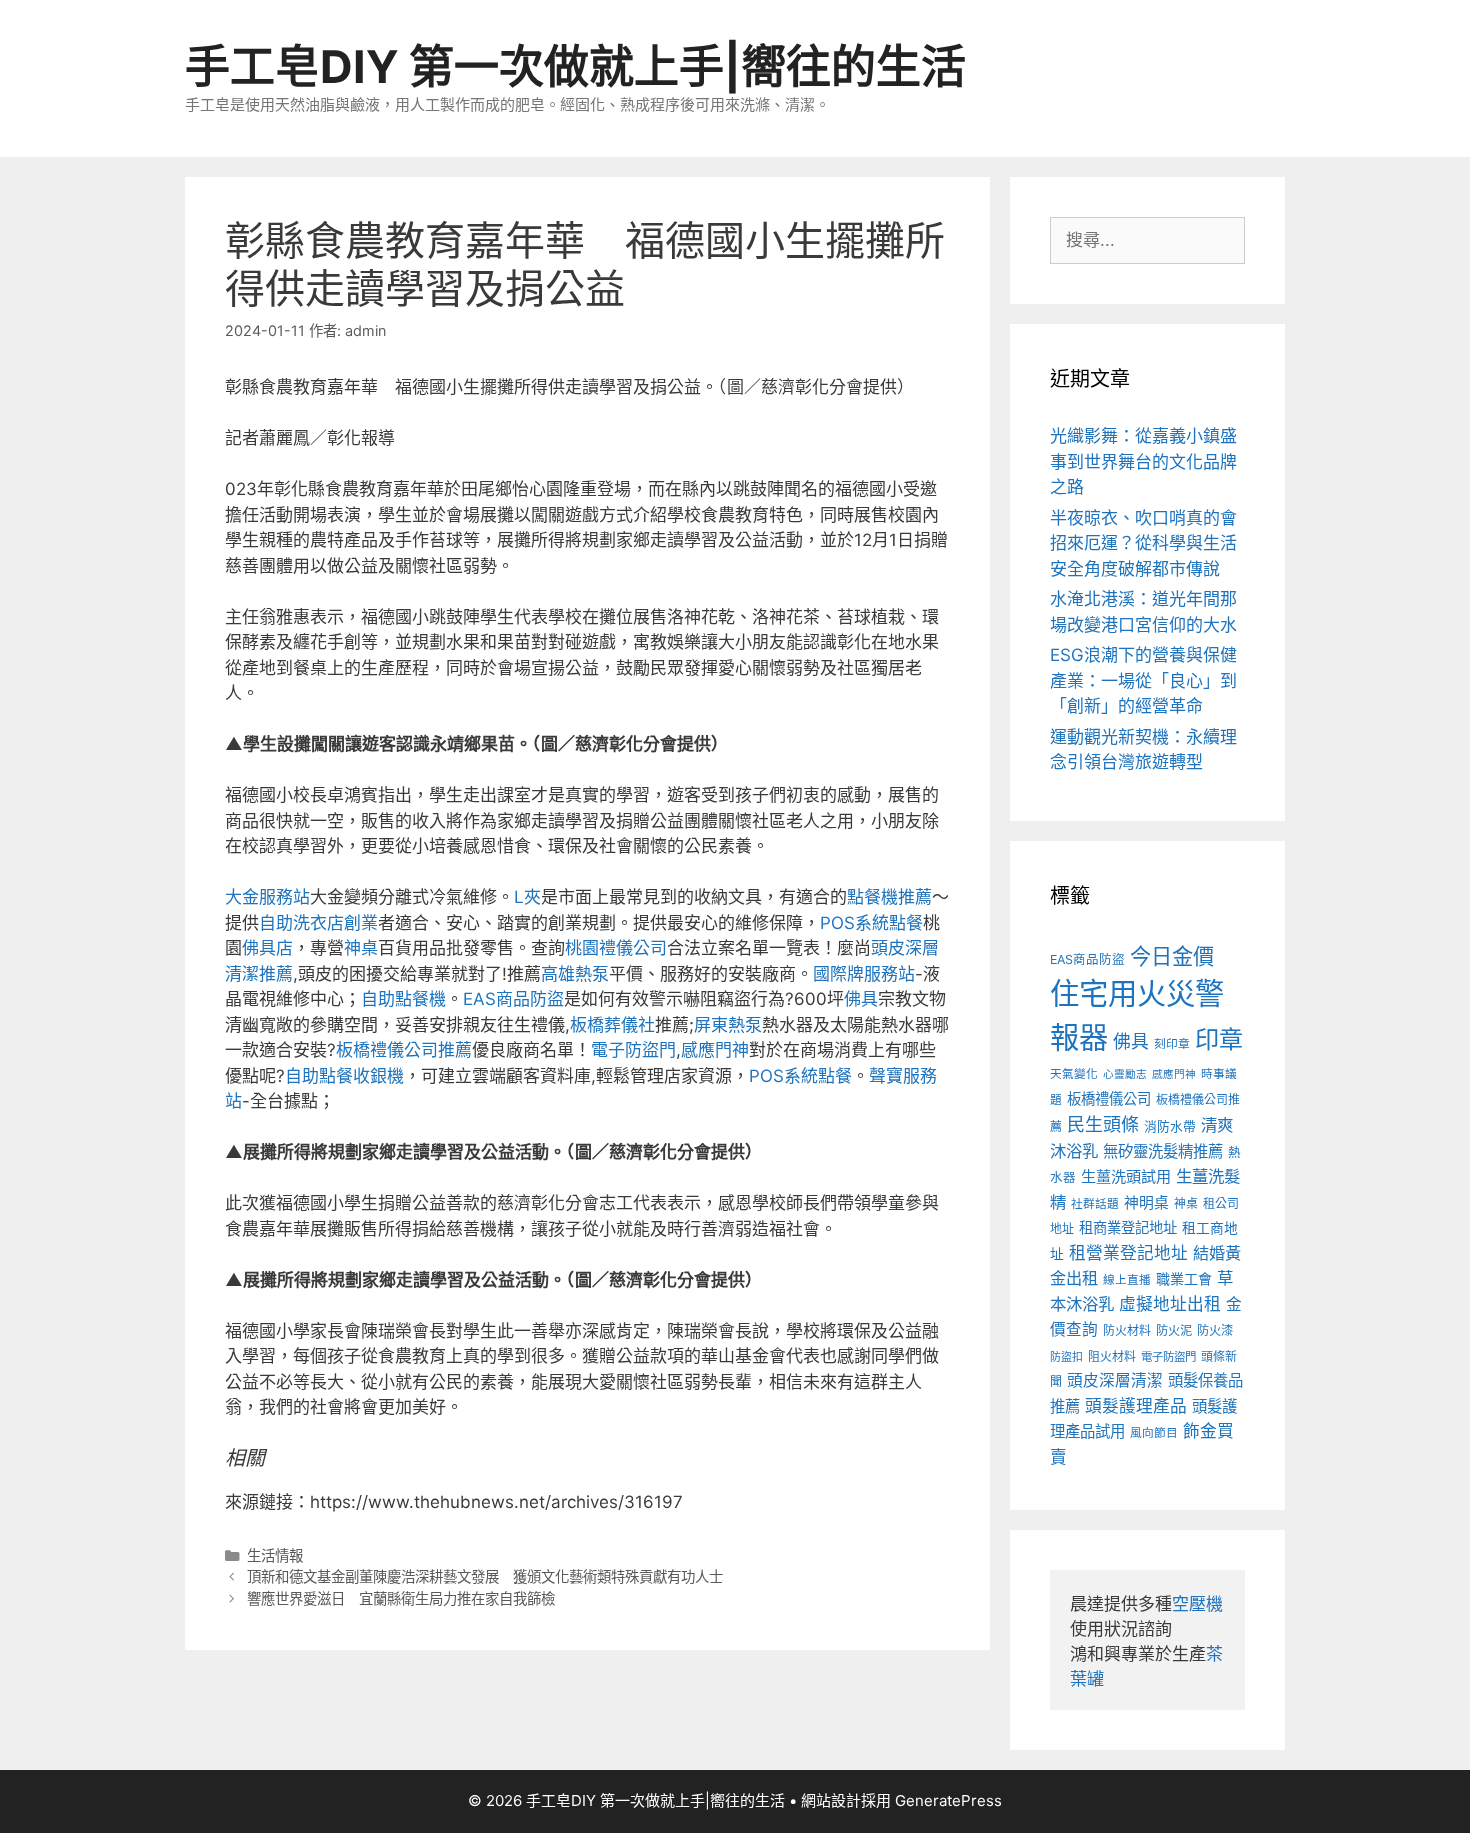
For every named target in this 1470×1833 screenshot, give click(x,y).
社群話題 (1095, 1204)
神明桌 (1146, 1203)
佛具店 (267, 948)
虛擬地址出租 (1170, 1304)
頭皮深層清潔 (1115, 1380)
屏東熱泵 (728, 1025)
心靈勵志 (1125, 1074)
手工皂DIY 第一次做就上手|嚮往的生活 (575, 66)
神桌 (361, 948)
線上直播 (1127, 1280)
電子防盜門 (633, 1050)
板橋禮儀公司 (1109, 1098)
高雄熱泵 (575, 974)
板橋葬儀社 (612, 1025)
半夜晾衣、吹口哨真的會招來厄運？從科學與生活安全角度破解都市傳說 (1143, 543)
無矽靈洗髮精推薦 (1163, 1151)
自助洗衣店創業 (318, 923)
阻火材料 (1112, 1356)
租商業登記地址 (1128, 1227)
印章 (1219, 1039)
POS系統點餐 (871, 923)
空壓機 (1197, 1604)
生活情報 (275, 1555)
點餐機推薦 (889, 897)
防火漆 (1215, 1330)
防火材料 (1127, 1330)
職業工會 (1184, 1278)
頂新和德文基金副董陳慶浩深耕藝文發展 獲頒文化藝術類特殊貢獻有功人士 (485, 1576)
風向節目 (1154, 1433)
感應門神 (715, 1050)
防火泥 (1174, 1330)
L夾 (527, 897)
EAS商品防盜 (513, 999)
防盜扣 (1066, 1357)
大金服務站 (267, 897)
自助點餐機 (403, 999)
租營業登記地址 (1128, 1253)
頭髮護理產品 (1136, 1406)
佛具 (861, 999)
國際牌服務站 (864, 974)
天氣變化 (1074, 1074)
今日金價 (1172, 956)
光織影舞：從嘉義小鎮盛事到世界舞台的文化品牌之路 (1143, 461)
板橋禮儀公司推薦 (404, 1050)
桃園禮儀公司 (616, 948)
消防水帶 (1170, 1126)
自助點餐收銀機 (344, 1076)
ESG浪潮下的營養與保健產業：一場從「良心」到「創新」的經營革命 (1143, 680)
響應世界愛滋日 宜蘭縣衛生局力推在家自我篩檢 (401, 1598)
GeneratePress (948, 1800)
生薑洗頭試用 (1126, 1176)
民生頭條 (1103, 1124)
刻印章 (1172, 1044)
